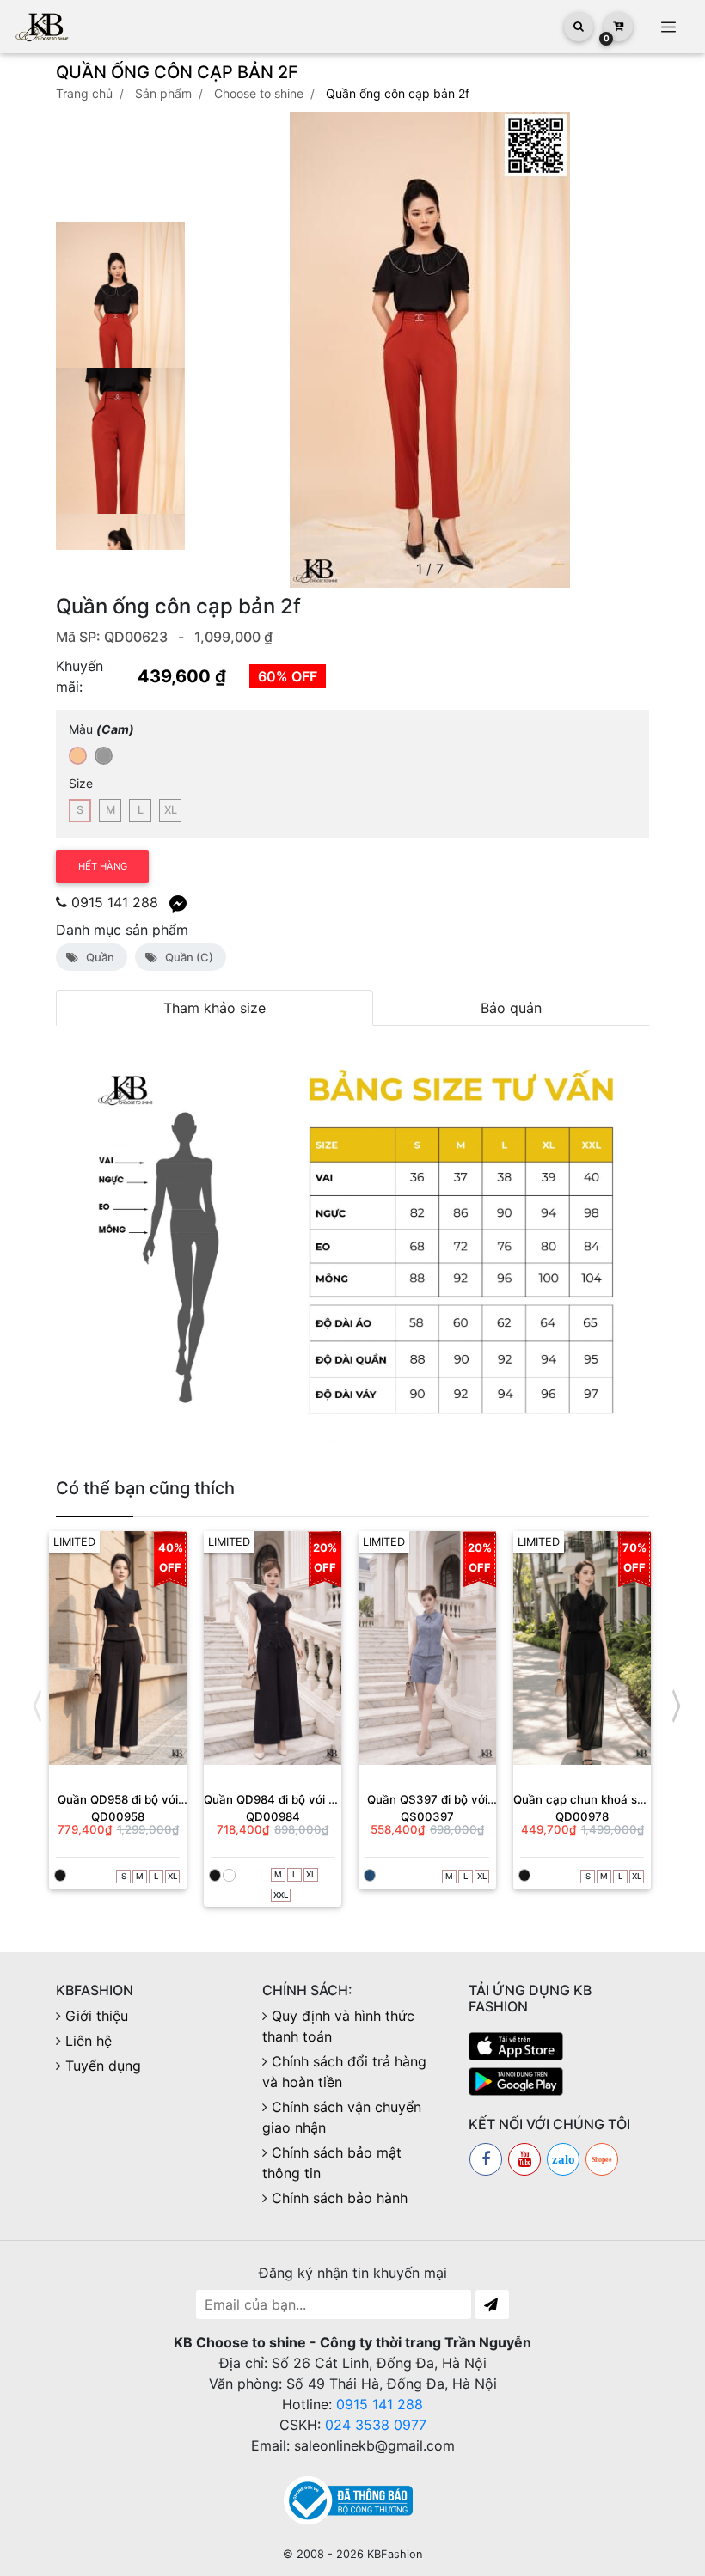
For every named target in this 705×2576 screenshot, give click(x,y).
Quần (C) (187, 957)
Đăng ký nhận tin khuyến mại (353, 2273)
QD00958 (118, 1816)
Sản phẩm (163, 93)
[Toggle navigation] (668, 27)
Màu (101, 729)
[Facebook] (486, 2159)
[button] (629, 350)
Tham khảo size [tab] (215, 1008)
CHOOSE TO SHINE (259, 93)
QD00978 (582, 1816)
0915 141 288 (115, 902)
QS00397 (427, 1816)
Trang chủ (84, 93)
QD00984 (273, 1816)
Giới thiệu (97, 2016)
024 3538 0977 (376, 2425)
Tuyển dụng (103, 2066)
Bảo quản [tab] (511, 1008)
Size (81, 783)
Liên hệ (89, 2041)
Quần (98, 957)
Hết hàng (103, 866)
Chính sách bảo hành (340, 2198)
